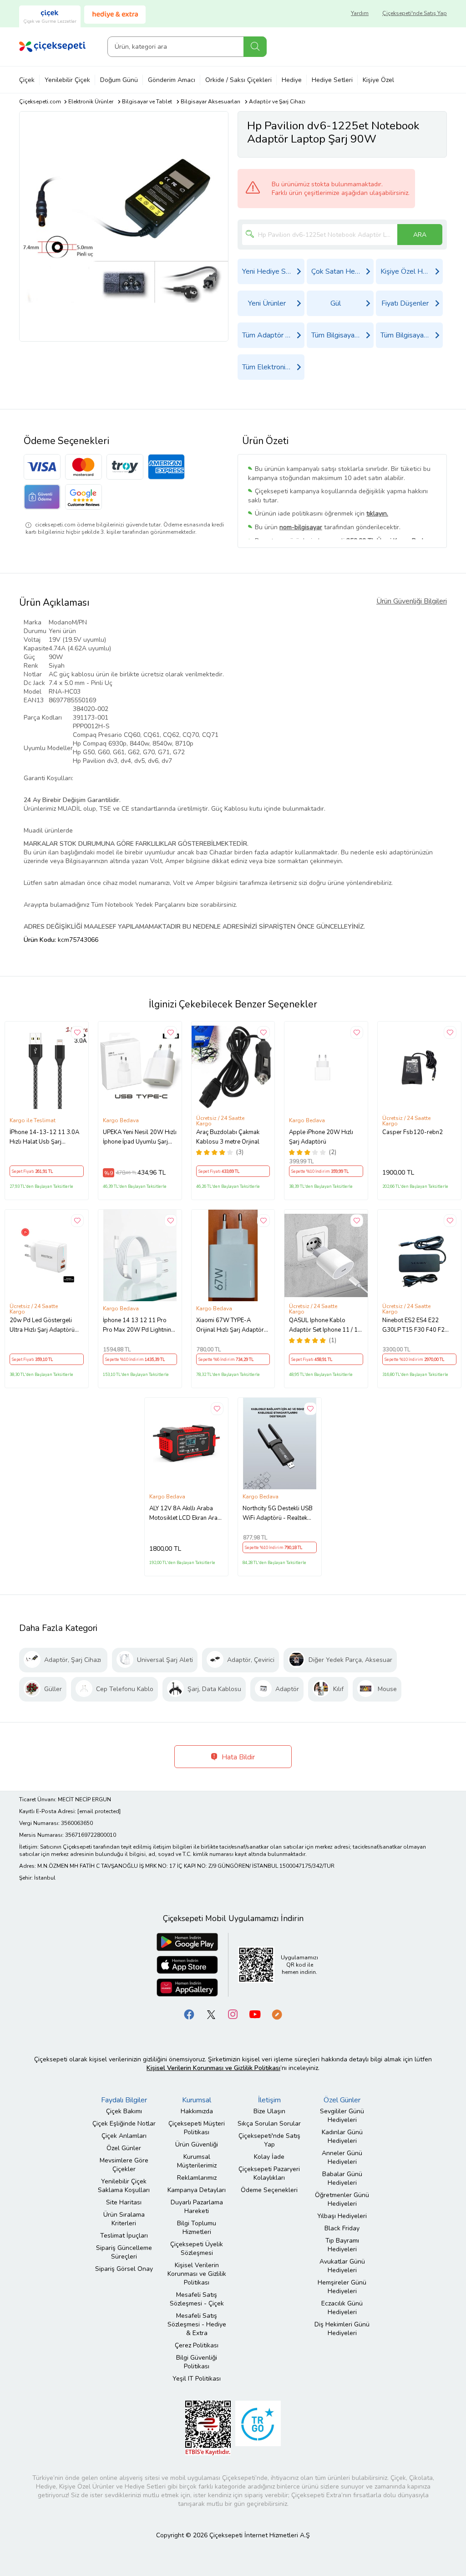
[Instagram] (233, 2014)
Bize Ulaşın (269, 2111)
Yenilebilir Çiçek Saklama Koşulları (124, 2186)
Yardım (360, 13)
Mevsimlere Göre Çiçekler (124, 2165)
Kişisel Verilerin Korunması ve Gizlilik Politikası (197, 2274)
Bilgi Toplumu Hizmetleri (197, 2228)
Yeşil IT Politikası (197, 2379)
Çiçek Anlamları (124, 2136)
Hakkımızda (197, 2111)
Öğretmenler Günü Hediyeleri (342, 2199)
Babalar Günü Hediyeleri (342, 2178)
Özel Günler (124, 2148)
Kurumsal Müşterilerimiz (197, 2161)
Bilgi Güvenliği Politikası (197, 2362)
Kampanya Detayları (197, 2190)
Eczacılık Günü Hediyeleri (342, 2308)
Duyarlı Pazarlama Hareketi (197, 2207)
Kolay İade (269, 2157)
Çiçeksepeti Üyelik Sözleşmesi (197, 2249)
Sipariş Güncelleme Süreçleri (124, 2252)
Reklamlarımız (197, 2178)
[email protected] (99, 1811)
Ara (255, 47)
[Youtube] (255, 2014)
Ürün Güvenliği (197, 2144)
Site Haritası (124, 2202)
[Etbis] (208, 2428)
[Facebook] (189, 2014)
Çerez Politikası (197, 2345)
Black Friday (342, 2228)
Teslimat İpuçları (124, 2236)
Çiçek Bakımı (124, 2111)
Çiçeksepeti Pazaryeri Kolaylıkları (269, 2173)
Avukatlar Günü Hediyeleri (342, 2266)
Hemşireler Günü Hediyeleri (342, 2287)
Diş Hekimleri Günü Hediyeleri (342, 2329)
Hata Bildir (237, 1757)
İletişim (269, 2100)
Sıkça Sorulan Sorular (269, 2124)
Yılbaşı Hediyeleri (342, 2216)
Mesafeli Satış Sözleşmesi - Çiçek (197, 2299)
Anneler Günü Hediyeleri (342, 2157)
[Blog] (277, 2014)
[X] (211, 2014)
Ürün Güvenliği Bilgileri (412, 601)
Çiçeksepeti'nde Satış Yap (415, 13)
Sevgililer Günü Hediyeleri (342, 2116)
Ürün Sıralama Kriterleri (124, 2219)
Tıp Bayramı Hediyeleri (342, 2245)
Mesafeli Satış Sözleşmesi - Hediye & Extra (197, 2324)
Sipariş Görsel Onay (124, 2269)
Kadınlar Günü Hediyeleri (342, 2136)
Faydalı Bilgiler (124, 2100)
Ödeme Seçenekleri (269, 2190)
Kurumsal (197, 2100)
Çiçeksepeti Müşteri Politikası (197, 2128)
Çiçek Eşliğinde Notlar (124, 2124)
